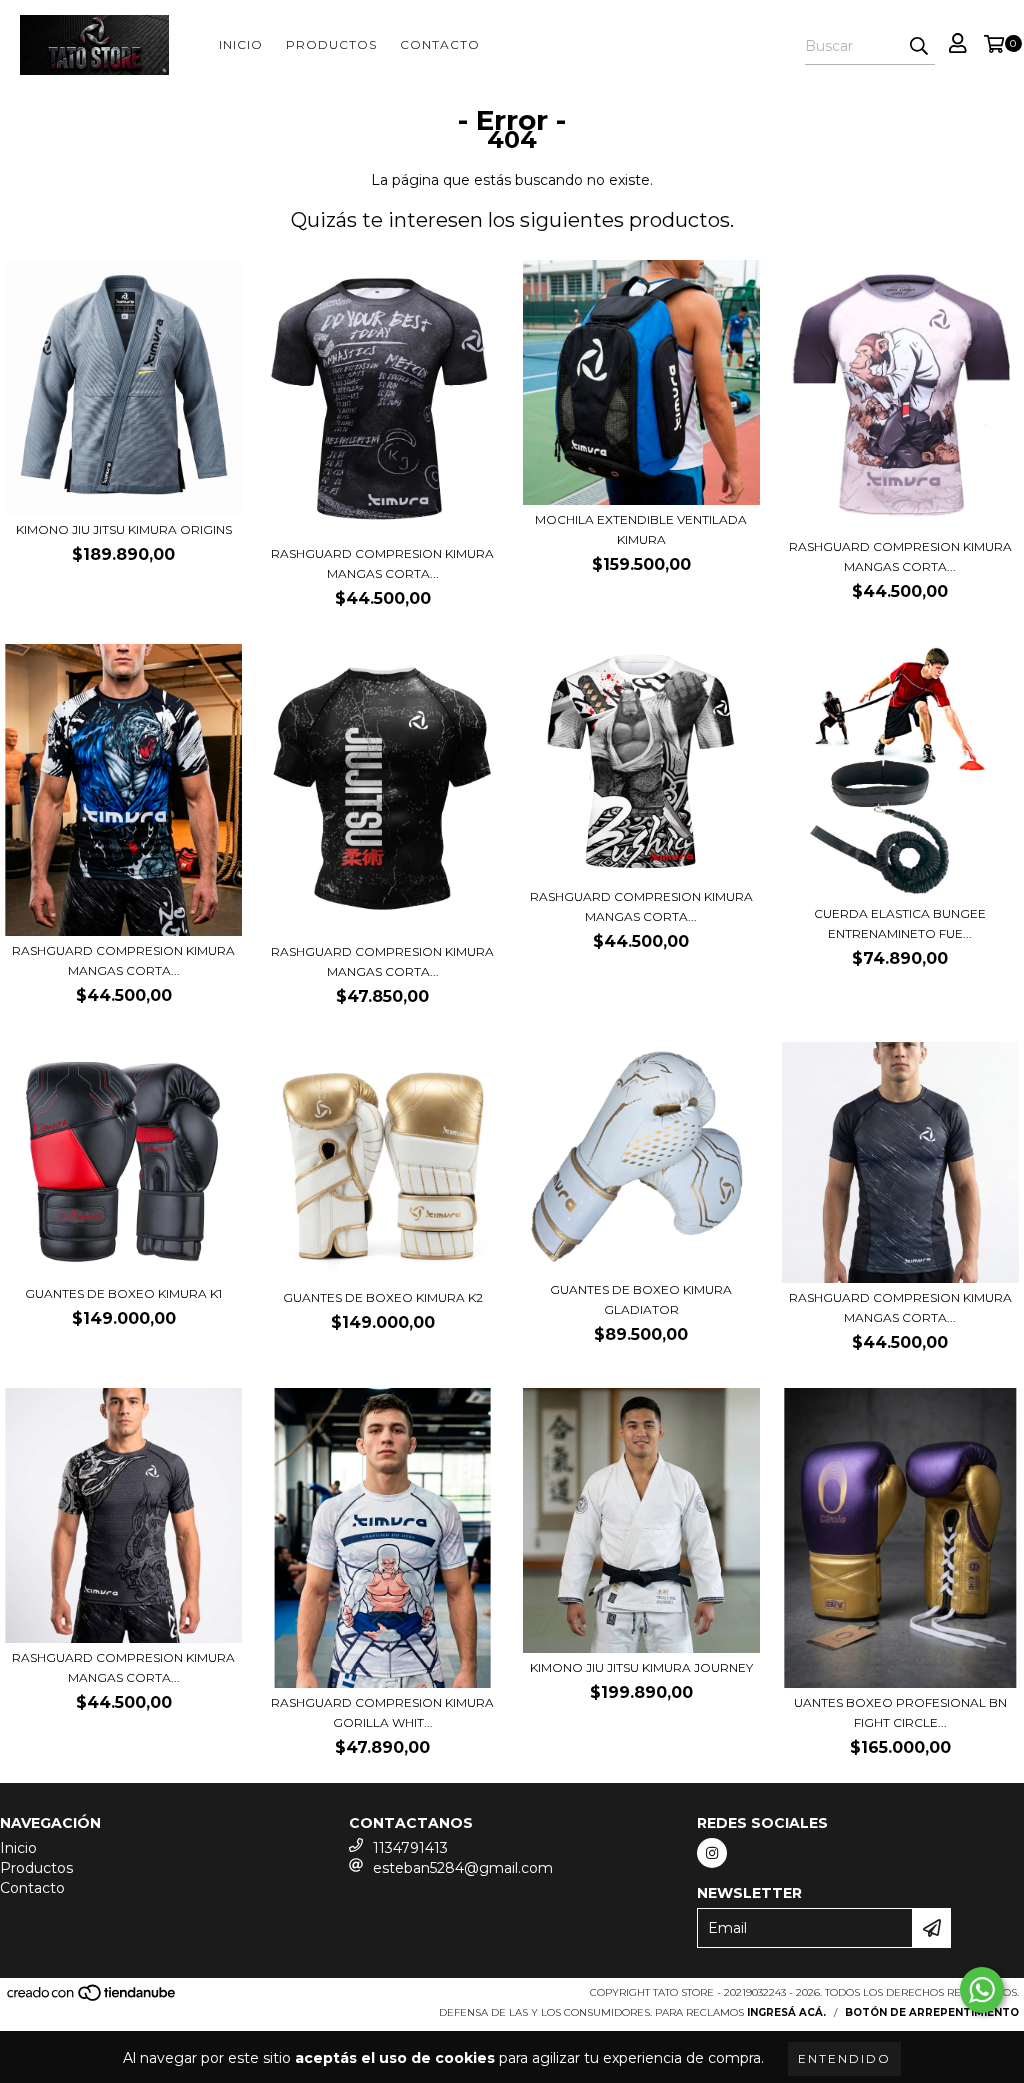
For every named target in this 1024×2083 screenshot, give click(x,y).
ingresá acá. (786, 2012)
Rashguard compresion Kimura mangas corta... (382, 563)
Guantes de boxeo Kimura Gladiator (641, 1299)
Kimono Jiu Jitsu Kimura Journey (641, 1667)
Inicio (241, 44)
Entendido (844, 2058)
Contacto (440, 44)
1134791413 (410, 1848)
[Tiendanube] (92, 1999)
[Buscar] (919, 47)
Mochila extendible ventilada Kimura (641, 529)
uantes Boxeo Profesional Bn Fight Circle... (900, 1712)
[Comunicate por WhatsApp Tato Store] (982, 1990)
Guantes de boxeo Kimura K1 (123, 1293)
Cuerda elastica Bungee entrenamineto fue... (900, 923)
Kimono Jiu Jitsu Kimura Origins (124, 529)
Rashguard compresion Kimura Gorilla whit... (382, 1712)
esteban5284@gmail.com (463, 1868)
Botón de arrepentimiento (932, 2012)
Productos (331, 44)
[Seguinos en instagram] (712, 1853)
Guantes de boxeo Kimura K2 (383, 1297)
